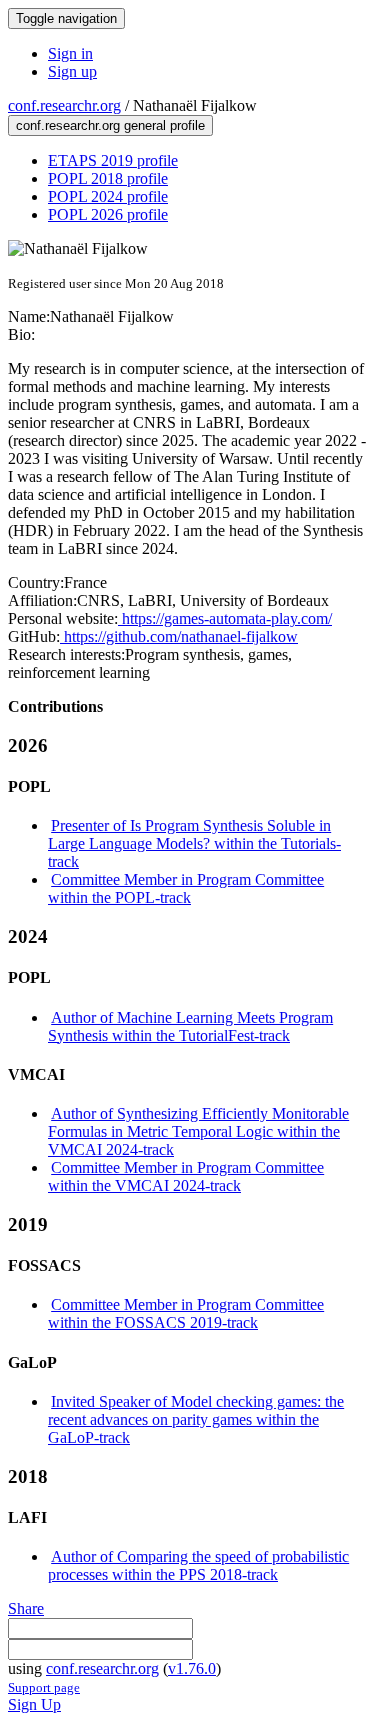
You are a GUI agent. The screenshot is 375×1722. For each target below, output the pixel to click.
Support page (44, 1687)
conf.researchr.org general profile (110, 125)
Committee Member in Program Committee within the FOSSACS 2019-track (186, 1313)
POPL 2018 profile (108, 178)
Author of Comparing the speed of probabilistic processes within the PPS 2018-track (198, 1565)
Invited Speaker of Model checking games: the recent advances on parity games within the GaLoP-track (196, 1419)
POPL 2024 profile (108, 196)
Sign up (72, 71)
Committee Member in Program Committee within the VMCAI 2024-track (186, 1176)
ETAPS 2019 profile (113, 160)
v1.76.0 (192, 1668)
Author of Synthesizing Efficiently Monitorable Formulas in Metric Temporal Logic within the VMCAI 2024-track (198, 1131)
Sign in (70, 53)
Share (26, 1608)
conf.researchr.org (64, 105)
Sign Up (34, 1704)
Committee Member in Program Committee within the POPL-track (186, 888)
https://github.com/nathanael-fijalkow (179, 636)
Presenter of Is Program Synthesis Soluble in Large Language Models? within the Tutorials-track (194, 843)
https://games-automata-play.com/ (225, 618)
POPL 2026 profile (108, 214)
